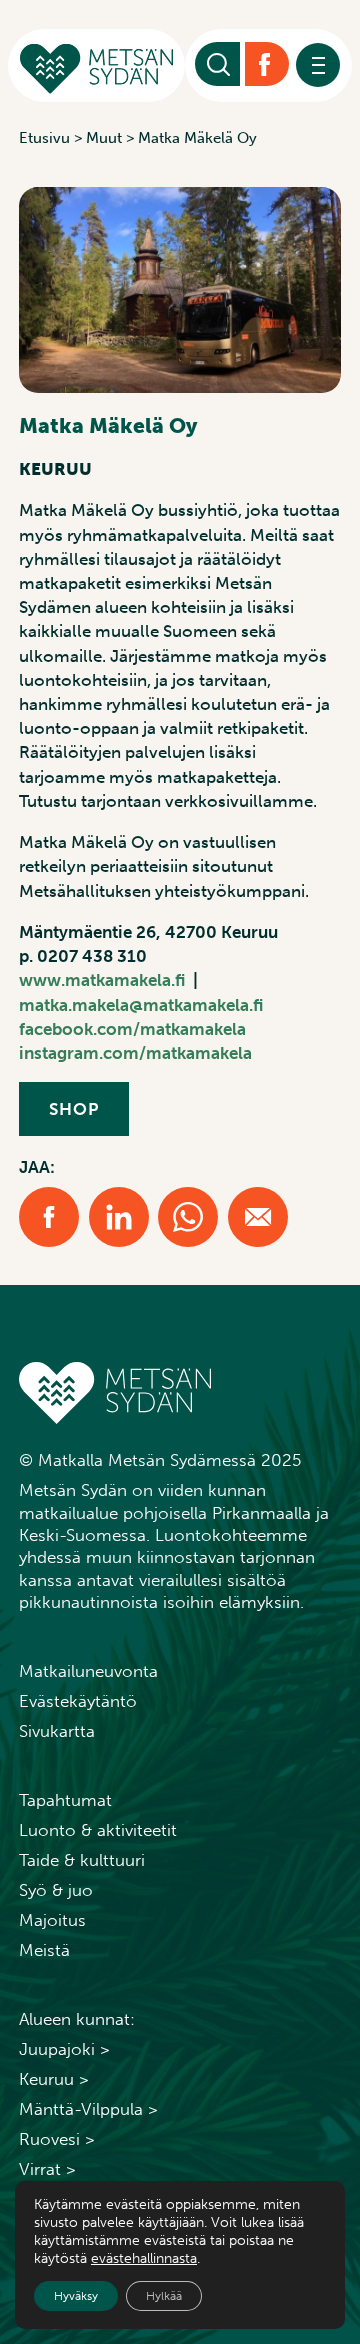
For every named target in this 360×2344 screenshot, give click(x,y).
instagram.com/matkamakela (135, 1053)
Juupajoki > (64, 2049)
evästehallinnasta (144, 2258)
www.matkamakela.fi (102, 980)
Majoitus (52, 1920)
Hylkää (164, 2296)
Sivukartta (57, 1731)
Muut (104, 138)
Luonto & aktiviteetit (98, 1830)
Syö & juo (56, 1890)
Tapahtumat (65, 1800)
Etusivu (44, 138)
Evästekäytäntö (78, 1701)
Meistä (44, 1950)
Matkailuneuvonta (88, 1671)
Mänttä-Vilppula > (88, 2109)
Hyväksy (76, 2296)
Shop (74, 1109)
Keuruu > (54, 2079)
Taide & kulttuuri (82, 1860)
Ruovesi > (57, 2139)
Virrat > (47, 2169)
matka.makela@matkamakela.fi (141, 1005)
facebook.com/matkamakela (132, 1029)
